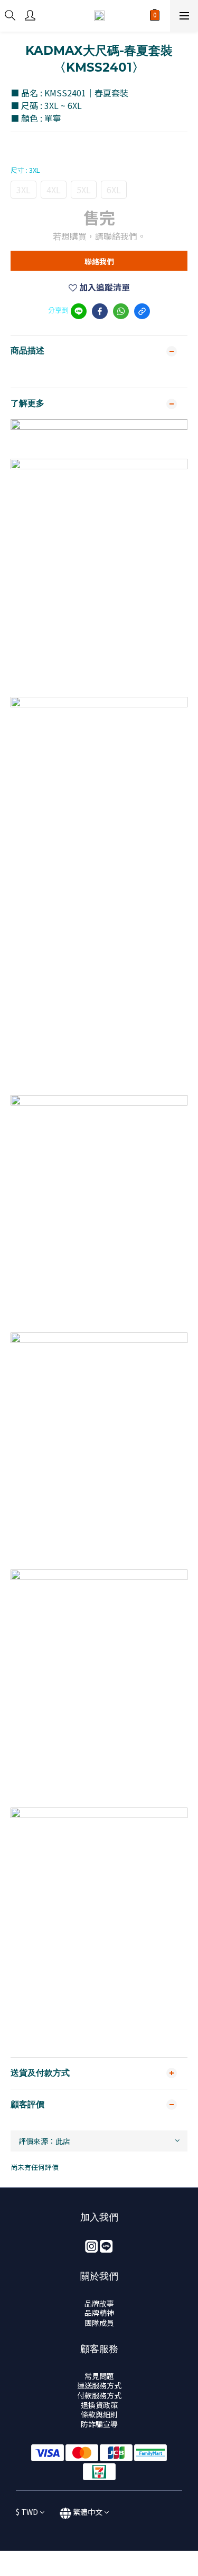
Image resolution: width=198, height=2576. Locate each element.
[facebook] (100, 311)
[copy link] (142, 311)
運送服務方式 (99, 2385)
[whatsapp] (121, 311)
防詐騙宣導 (99, 2424)
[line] (79, 311)
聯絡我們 (99, 261)
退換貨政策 (99, 2405)
